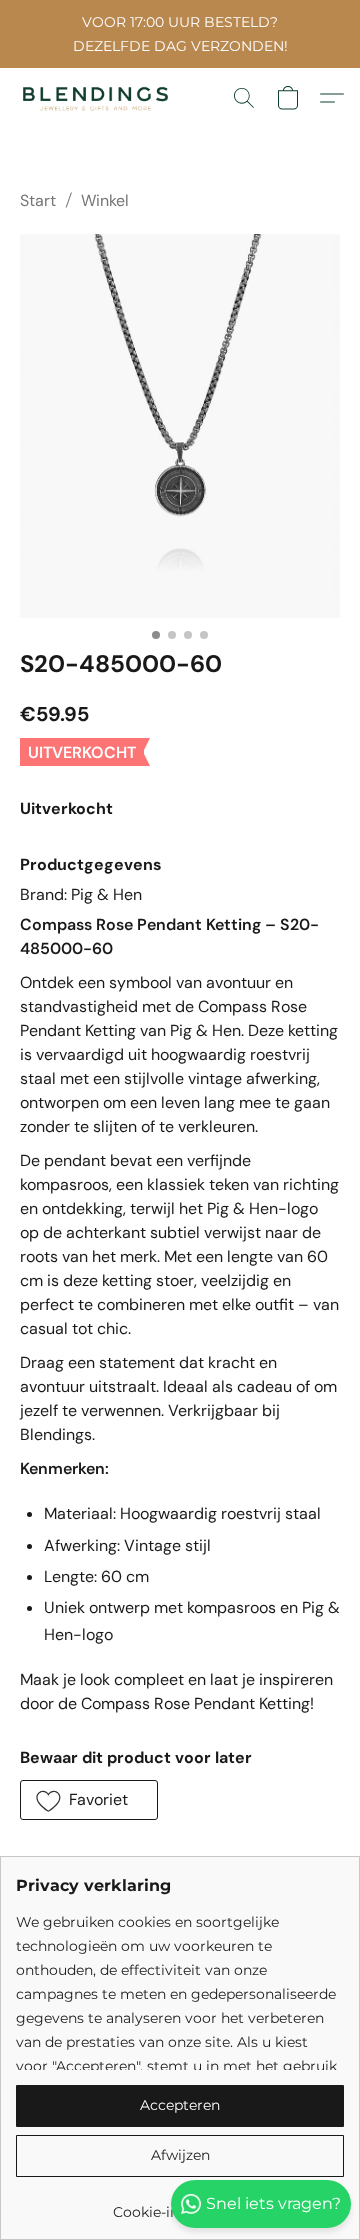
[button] (100, 98)
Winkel (105, 200)
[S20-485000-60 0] (180, 426)
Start (38, 200)
